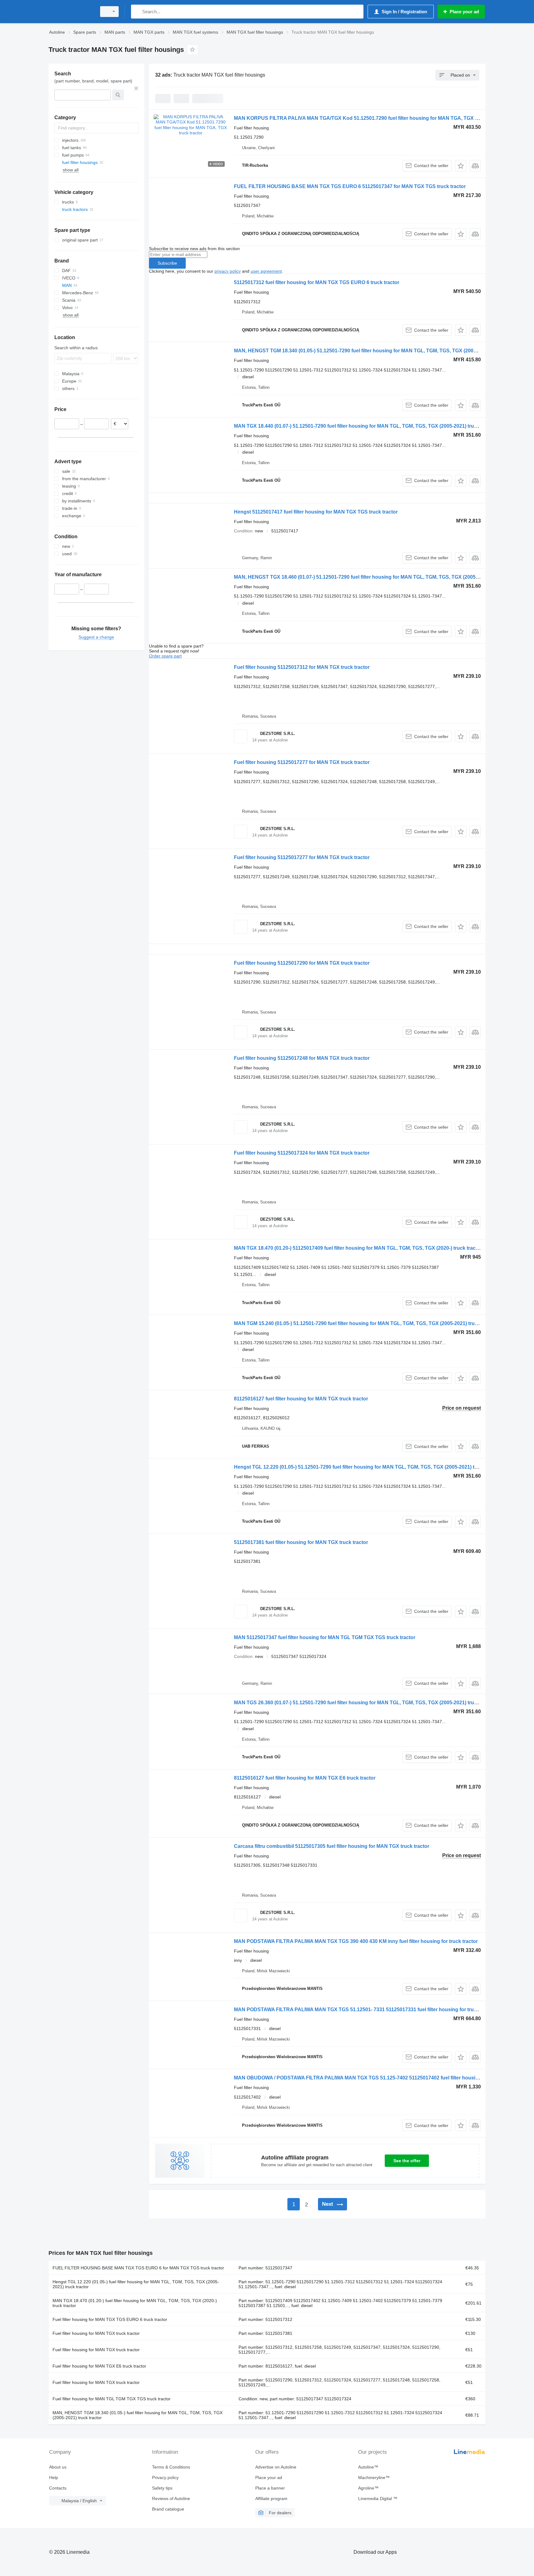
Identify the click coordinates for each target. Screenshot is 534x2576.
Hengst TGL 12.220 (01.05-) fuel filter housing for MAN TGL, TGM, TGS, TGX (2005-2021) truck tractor (136, 2284)
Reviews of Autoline (171, 2498)
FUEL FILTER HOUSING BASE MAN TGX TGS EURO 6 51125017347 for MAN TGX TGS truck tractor (350, 186)
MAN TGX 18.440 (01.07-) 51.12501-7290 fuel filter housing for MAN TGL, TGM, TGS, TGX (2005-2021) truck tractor (365, 426)
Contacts (58, 2488)
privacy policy (228, 271)
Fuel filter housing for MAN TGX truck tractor (96, 2333)
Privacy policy (165, 2477)
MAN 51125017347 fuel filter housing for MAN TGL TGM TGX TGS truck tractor (325, 1637)
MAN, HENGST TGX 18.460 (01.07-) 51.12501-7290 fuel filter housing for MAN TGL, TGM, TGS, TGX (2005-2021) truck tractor (377, 577)
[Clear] (136, 88)
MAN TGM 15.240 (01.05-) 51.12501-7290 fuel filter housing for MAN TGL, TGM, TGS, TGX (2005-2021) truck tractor (365, 1323)
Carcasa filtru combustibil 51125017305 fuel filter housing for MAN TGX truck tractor (332, 1846)
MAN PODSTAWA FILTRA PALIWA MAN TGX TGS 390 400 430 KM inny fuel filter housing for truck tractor (356, 1941)
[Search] (137, 12)
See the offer (407, 2161)
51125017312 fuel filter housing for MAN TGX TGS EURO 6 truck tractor (317, 282)
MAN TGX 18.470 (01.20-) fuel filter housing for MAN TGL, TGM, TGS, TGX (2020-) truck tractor (135, 2303)
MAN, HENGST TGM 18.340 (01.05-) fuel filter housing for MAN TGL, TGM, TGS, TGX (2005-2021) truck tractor (138, 2415)
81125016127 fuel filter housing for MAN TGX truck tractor (301, 1399)
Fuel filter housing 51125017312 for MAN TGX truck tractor (302, 667)
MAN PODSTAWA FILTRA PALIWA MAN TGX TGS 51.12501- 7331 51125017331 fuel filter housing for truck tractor (365, 2010)
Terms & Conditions (171, 2467)
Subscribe (167, 263)
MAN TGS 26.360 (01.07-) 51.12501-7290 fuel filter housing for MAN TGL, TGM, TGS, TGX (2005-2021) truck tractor (365, 1703)
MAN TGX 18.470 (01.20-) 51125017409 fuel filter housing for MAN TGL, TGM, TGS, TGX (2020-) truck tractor (358, 1248)
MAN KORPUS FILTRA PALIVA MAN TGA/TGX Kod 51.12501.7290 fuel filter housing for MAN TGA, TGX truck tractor (369, 118)
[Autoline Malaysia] (71, 12)
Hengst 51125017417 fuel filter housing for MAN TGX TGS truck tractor (316, 512)
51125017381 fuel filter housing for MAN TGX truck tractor (301, 1542)
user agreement (266, 271)
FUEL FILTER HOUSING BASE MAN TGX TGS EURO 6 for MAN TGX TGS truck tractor (138, 2268)
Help (54, 2477)
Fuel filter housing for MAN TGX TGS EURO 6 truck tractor (110, 2319)
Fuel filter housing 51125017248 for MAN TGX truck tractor (302, 1058)
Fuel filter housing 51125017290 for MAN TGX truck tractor (302, 963)
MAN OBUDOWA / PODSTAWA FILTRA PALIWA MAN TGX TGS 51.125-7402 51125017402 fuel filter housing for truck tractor (377, 2078)
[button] (461, 166)
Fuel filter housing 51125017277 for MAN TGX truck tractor (302, 762)
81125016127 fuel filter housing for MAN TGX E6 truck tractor (305, 1778)
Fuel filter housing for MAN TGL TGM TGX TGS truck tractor (112, 2399)
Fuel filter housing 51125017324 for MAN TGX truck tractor (302, 1153)
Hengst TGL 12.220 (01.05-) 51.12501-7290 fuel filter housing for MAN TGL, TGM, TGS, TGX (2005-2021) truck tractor (368, 1467)
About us (58, 2467)
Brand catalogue (168, 2509)
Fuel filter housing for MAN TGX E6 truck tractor (99, 2366)
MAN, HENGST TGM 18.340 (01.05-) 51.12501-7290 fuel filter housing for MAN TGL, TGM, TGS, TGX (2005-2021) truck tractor (377, 351)
